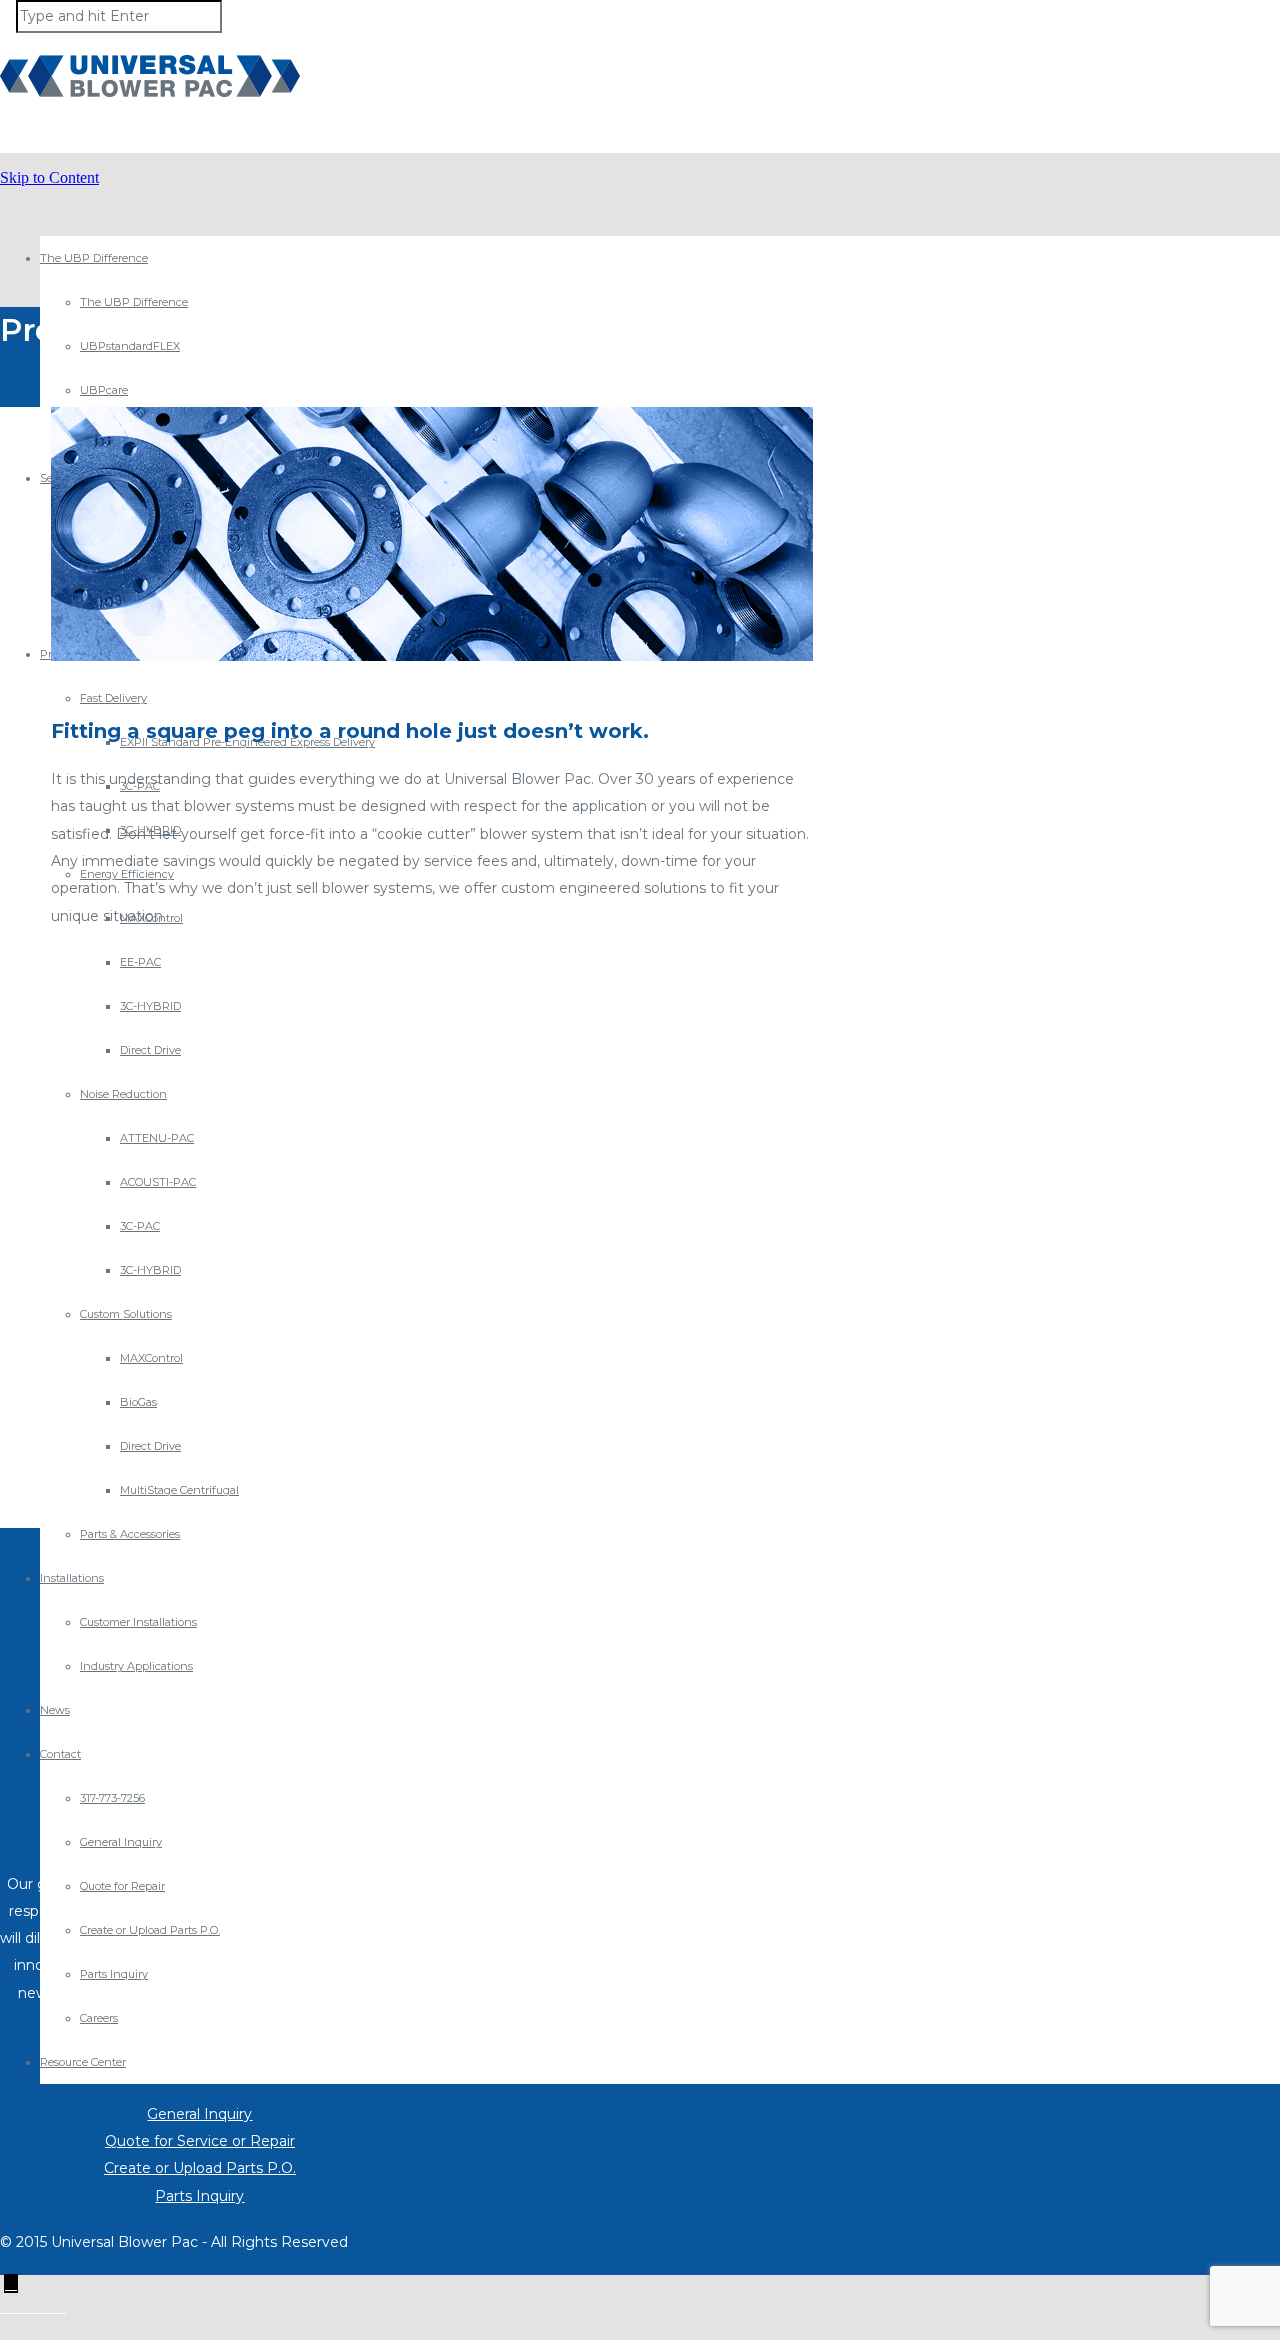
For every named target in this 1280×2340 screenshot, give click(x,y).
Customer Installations (138, 1622)
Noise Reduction (123, 1094)
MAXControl (151, 1358)
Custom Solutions (126, 1314)
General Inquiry (121, 1842)
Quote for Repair (122, 1886)
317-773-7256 (112, 1798)
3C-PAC (140, 1226)
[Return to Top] (11, 2283)
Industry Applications (136, 1666)
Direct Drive (150, 1050)
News (55, 1710)
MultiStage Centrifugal (179, 1490)
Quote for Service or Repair (200, 2141)
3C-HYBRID (150, 1006)
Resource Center (83, 2062)
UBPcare (104, 390)
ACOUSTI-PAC (158, 1182)
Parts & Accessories (130, 1534)
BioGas (138, 1402)
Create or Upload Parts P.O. (150, 1930)
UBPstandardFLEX (130, 346)
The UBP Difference (94, 258)
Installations (72, 1578)
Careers (99, 2018)
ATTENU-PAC (157, 1138)
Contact (60, 1754)
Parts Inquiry (114, 1974)
